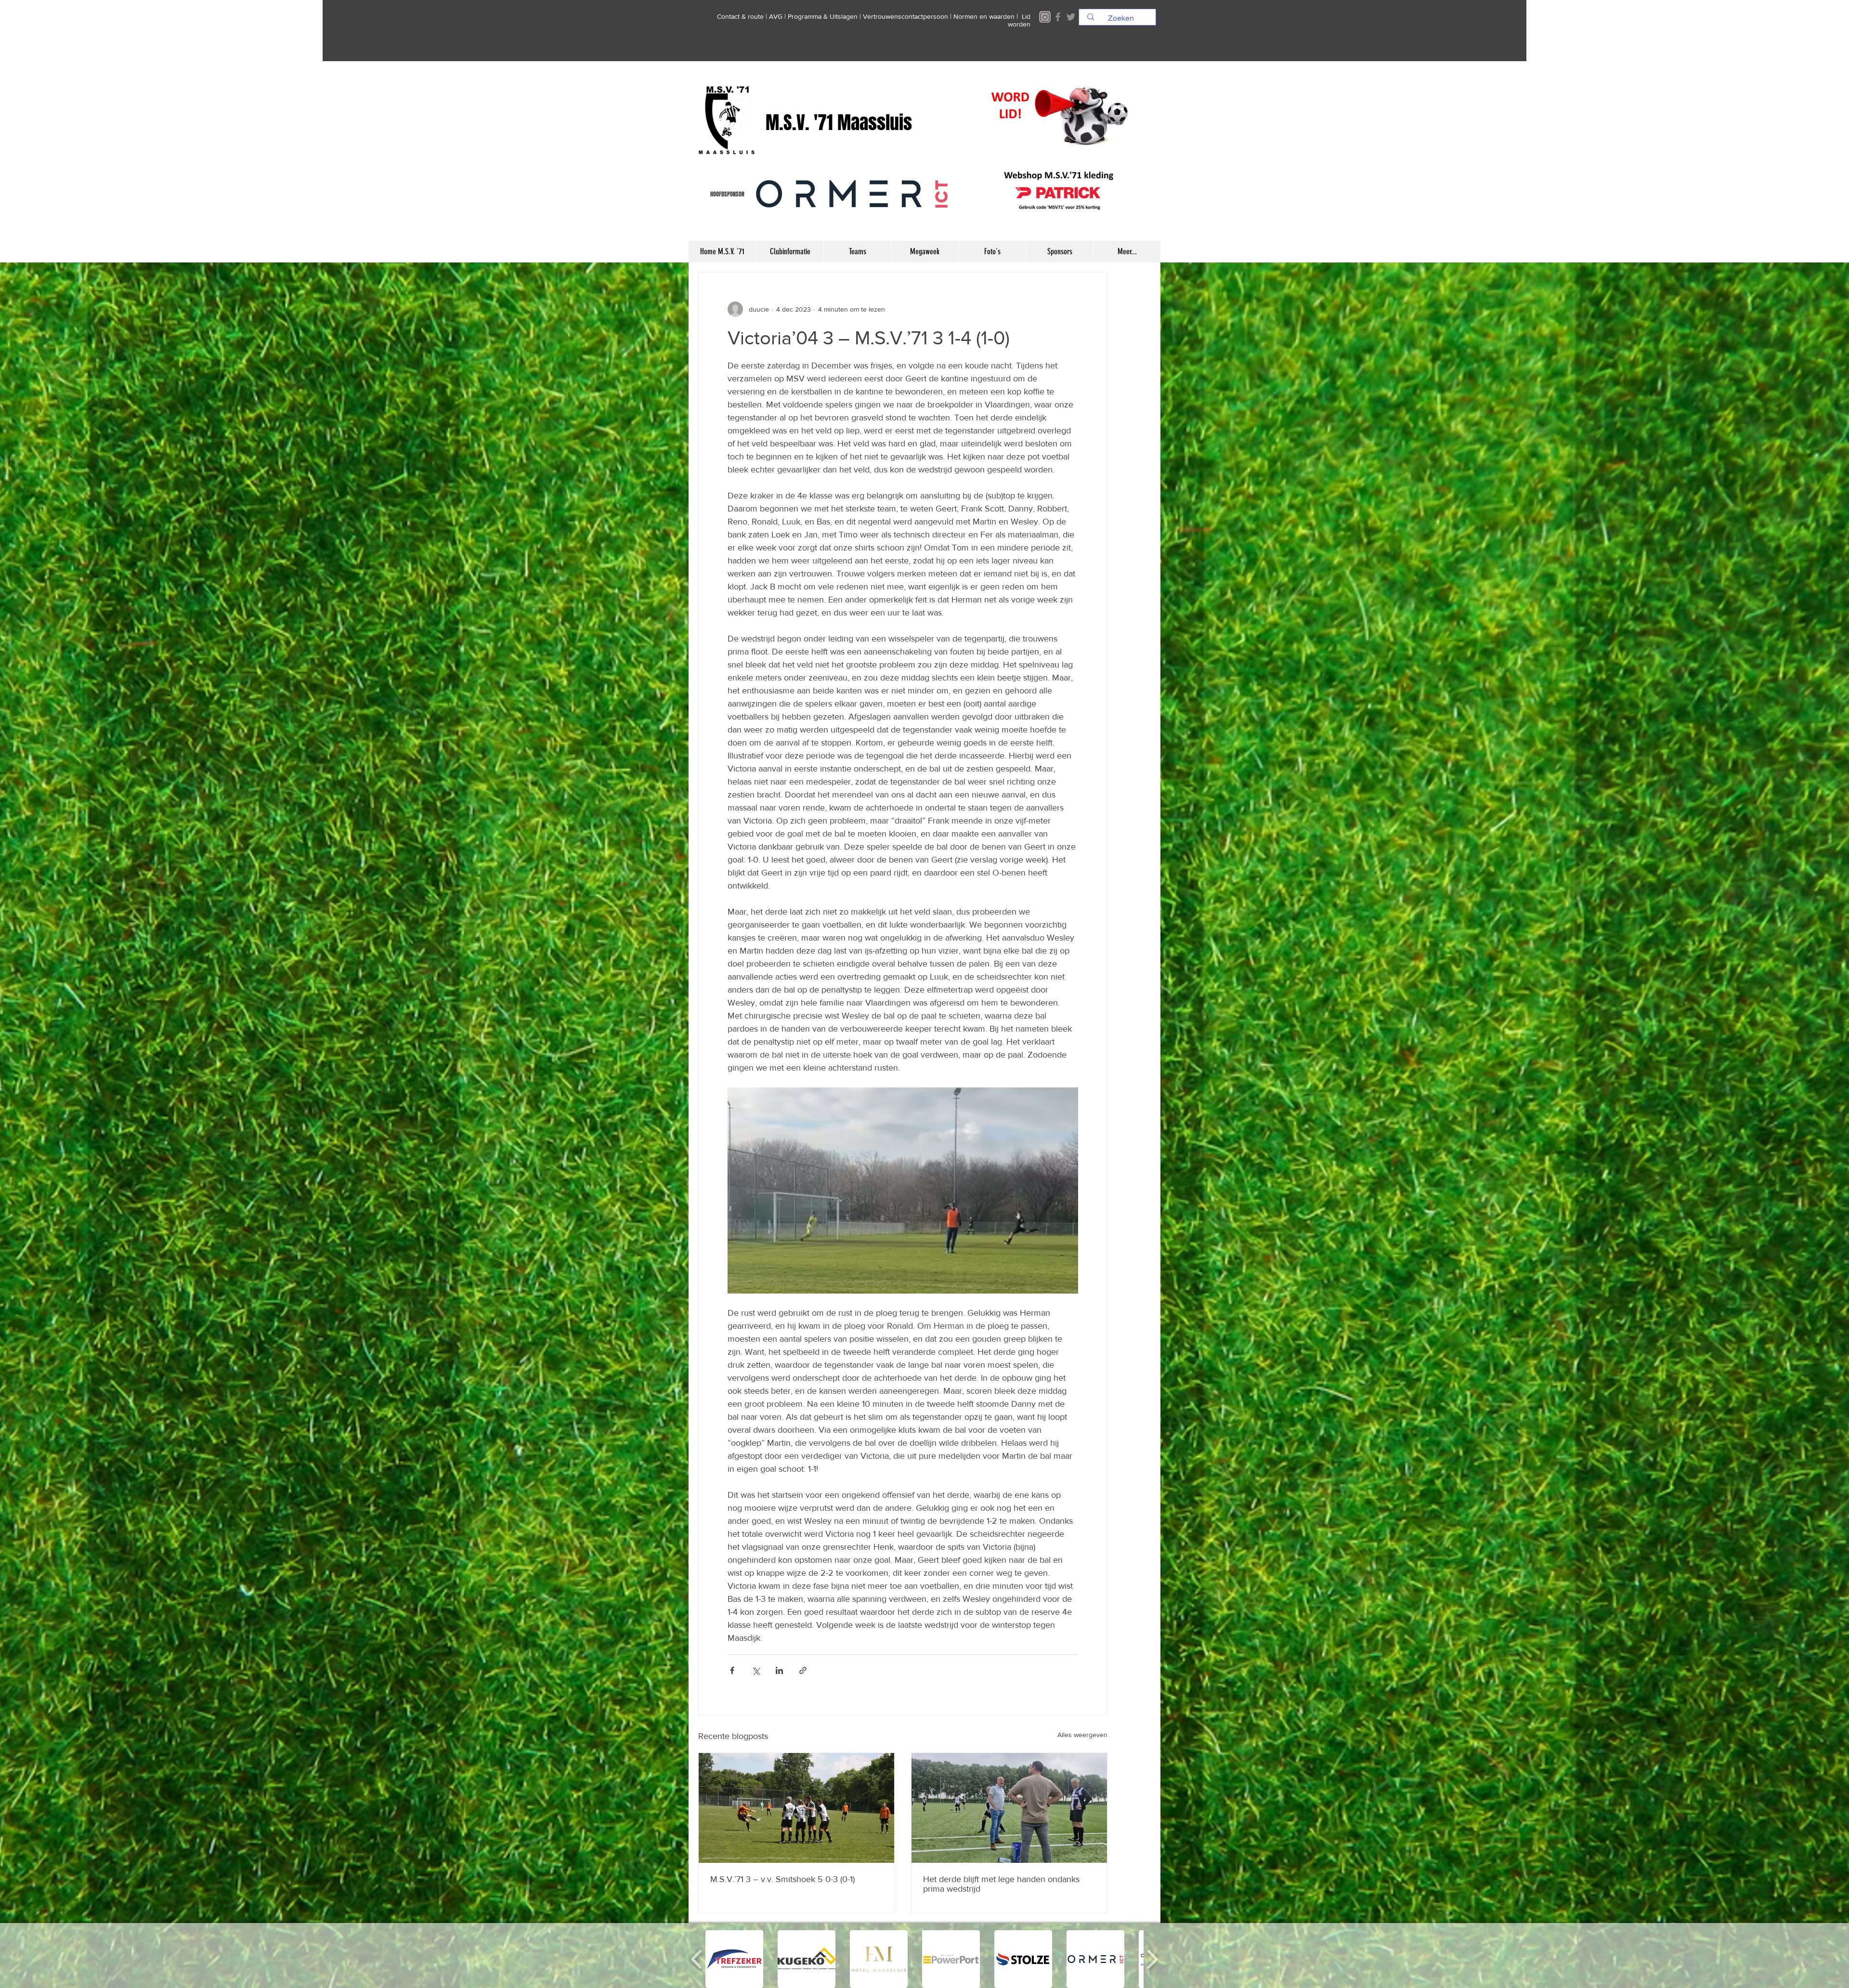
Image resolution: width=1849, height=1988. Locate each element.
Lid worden (1019, 20)
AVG (776, 16)
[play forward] (1152, 1959)
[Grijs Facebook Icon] (1058, 17)
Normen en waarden (984, 16)
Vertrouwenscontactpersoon (905, 16)
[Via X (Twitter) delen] (756, 1670)
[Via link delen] (803, 1670)
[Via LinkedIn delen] (779, 1670)
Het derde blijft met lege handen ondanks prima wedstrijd (1001, 1884)
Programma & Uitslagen (823, 16)
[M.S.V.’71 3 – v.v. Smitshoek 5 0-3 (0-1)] (796, 1808)
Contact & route (740, 16)
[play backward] (697, 1959)
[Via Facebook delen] (732, 1670)
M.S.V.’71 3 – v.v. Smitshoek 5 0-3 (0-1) (782, 1879)
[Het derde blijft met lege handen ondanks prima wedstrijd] (1009, 1808)
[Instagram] (1045, 17)
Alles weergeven (1082, 1735)
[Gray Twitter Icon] (1071, 17)
